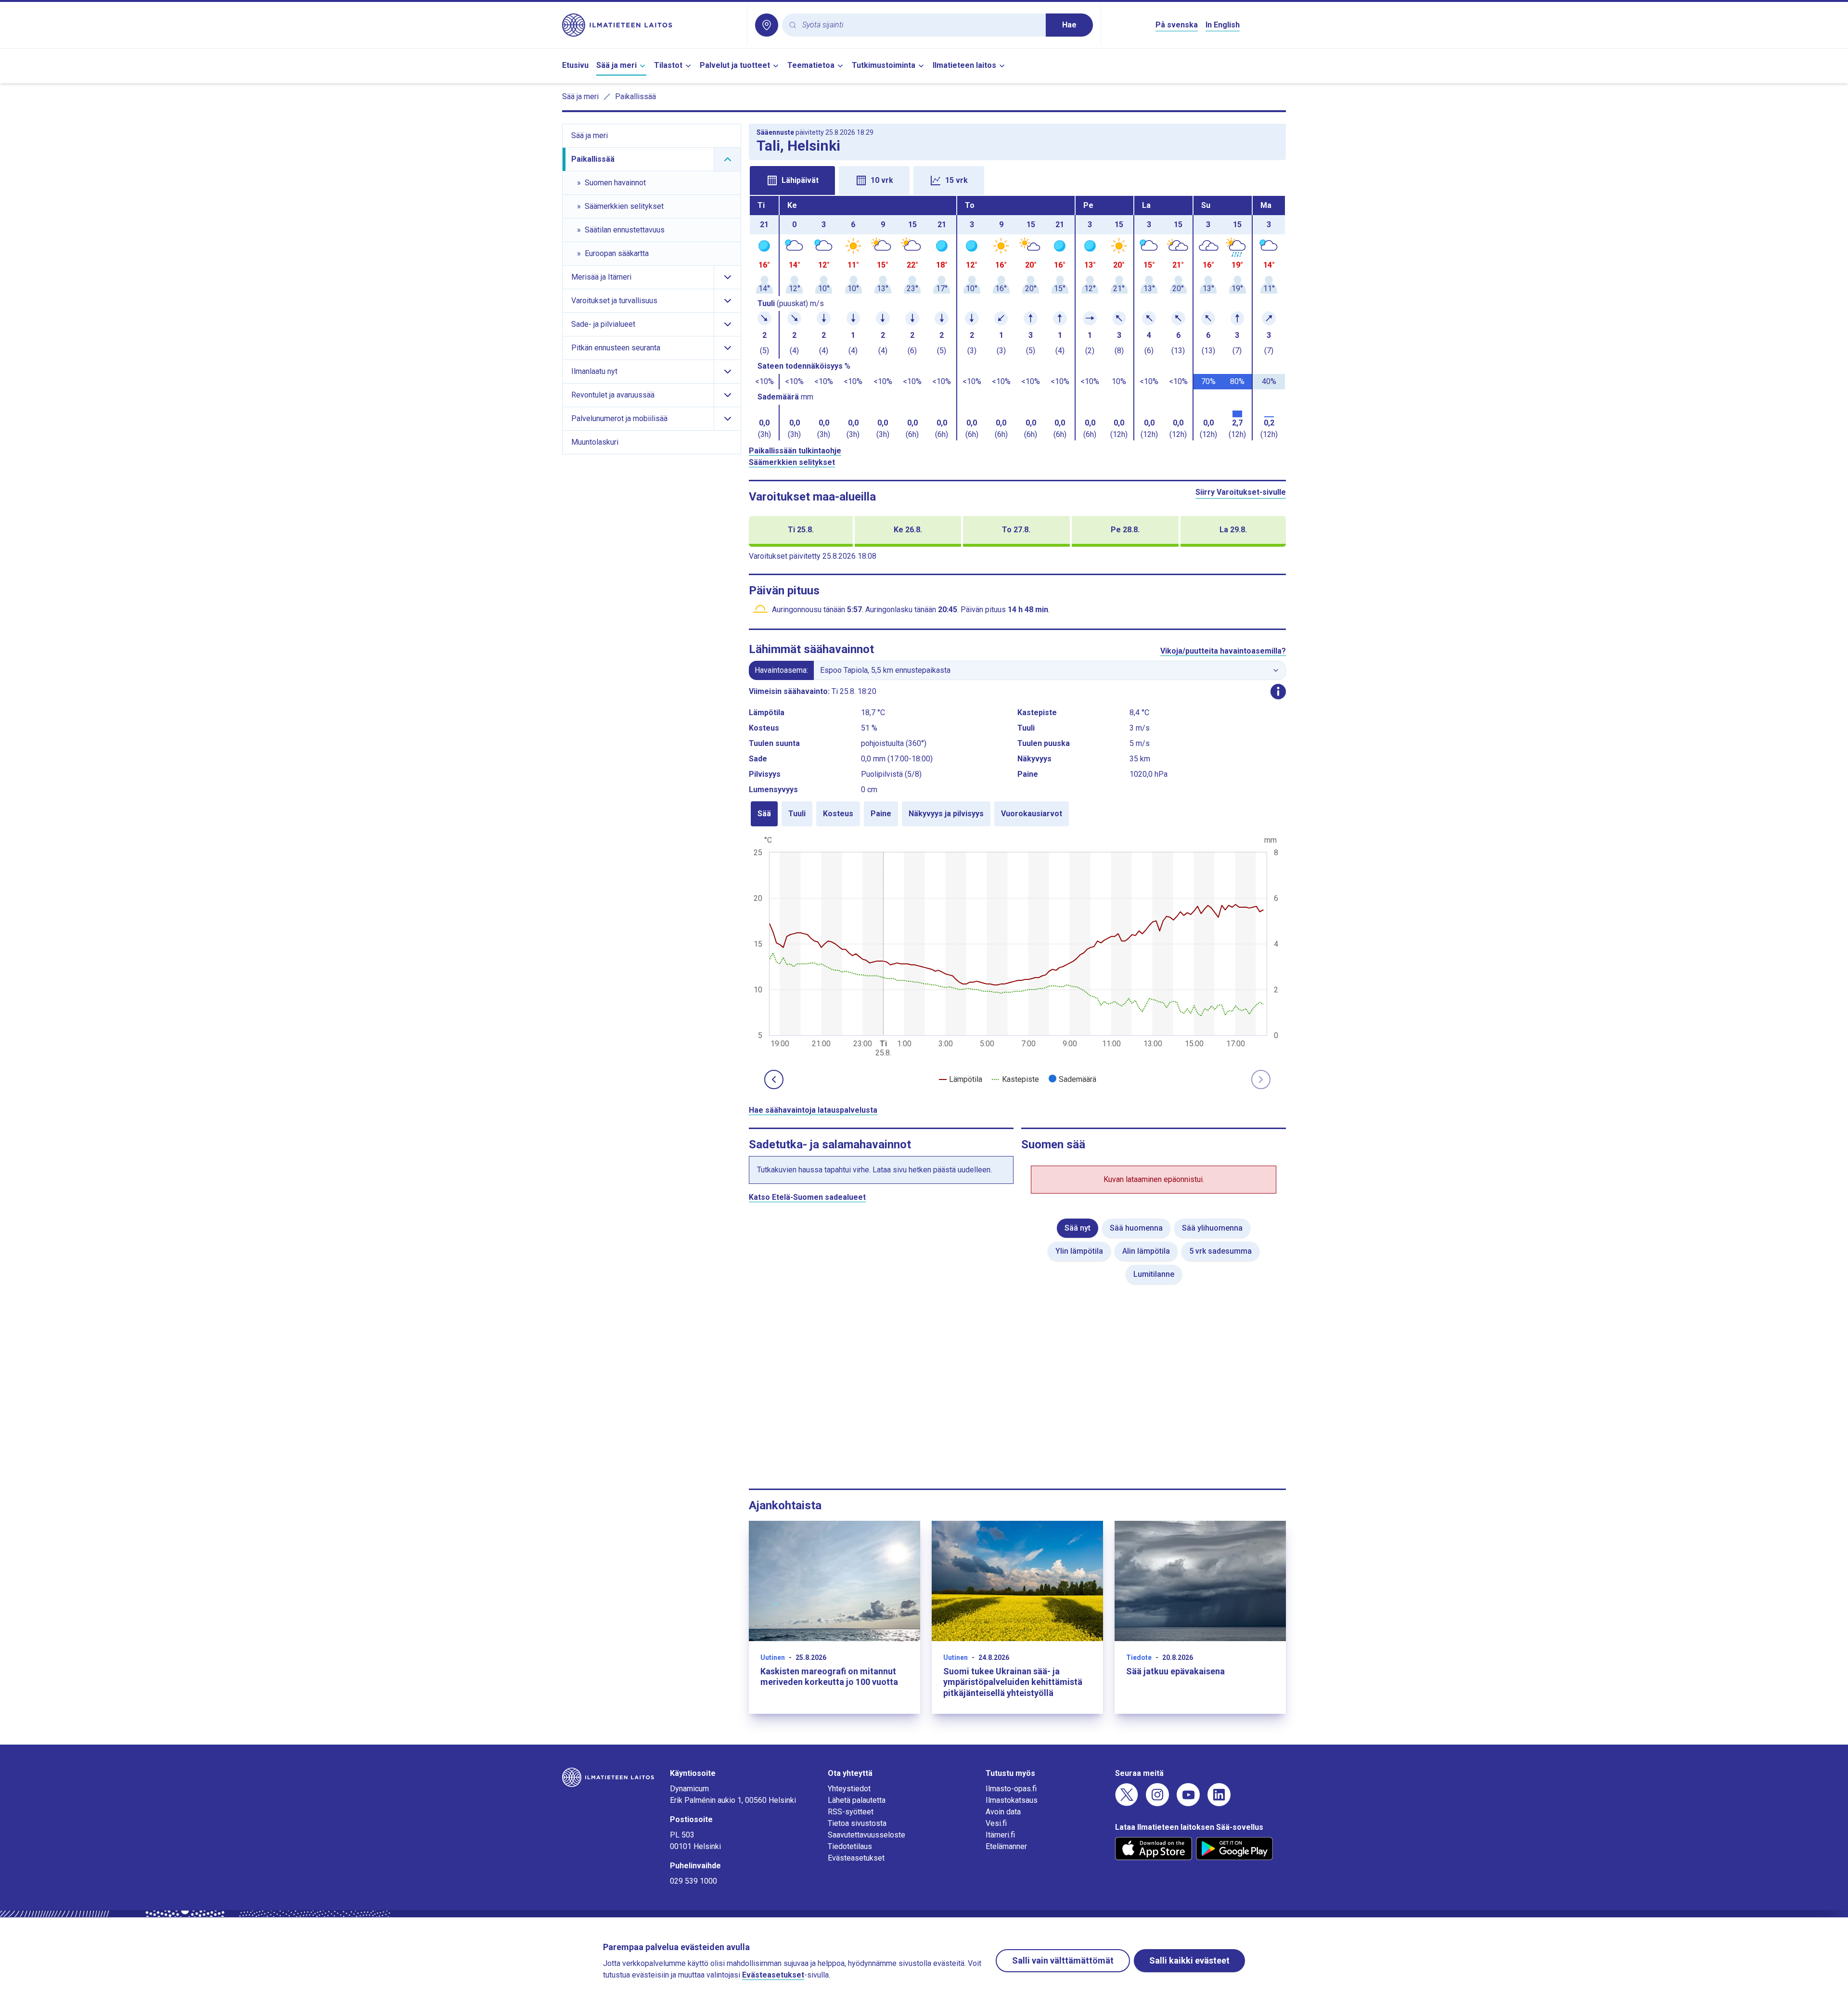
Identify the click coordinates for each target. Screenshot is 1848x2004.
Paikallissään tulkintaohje (795, 451)
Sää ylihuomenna (1212, 1228)
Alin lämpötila (1146, 1251)
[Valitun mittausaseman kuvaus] (1278, 692)
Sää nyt (1078, 1228)
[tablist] (1017, 180)
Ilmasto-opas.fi (1011, 1789)
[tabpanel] (1017, 318)
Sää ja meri (616, 65)
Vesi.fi (996, 1823)
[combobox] (920, 25)
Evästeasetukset (856, 1858)
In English (1223, 25)
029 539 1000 (693, 1881)
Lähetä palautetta (857, 1800)
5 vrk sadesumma (1220, 1251)
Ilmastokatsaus (1012, 1800)
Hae (1069, 25)
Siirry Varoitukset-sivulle (1241, 492)
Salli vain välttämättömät (1063, 1960)
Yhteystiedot (849, 1789)
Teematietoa (811, 65)
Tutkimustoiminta (884, 65)
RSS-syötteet (851, 1812)
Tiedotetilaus (850, 1846)
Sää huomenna (1136, 1228)
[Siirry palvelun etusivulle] (651, 25)
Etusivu (575, 65)
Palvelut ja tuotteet (735, 65)
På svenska (1177, 25)
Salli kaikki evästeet (1189, 1960)
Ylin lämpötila (1079, 1251)
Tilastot (668, 65)
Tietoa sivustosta (857, 1823)
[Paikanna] (767, 25)
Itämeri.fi (1000, 1835)
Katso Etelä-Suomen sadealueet (807, 1197)
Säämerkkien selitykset (792, 462)
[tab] (792, 180)
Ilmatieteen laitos (964, 65)
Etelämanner (1006, 1846)
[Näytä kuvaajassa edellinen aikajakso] (774, 1079)
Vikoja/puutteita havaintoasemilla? (1223, 651)
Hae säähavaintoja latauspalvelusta (813, 1110)
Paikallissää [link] (635, 96)
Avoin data (1003, 1812)
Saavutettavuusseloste (866, 1835)
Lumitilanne (1154, 1274)
